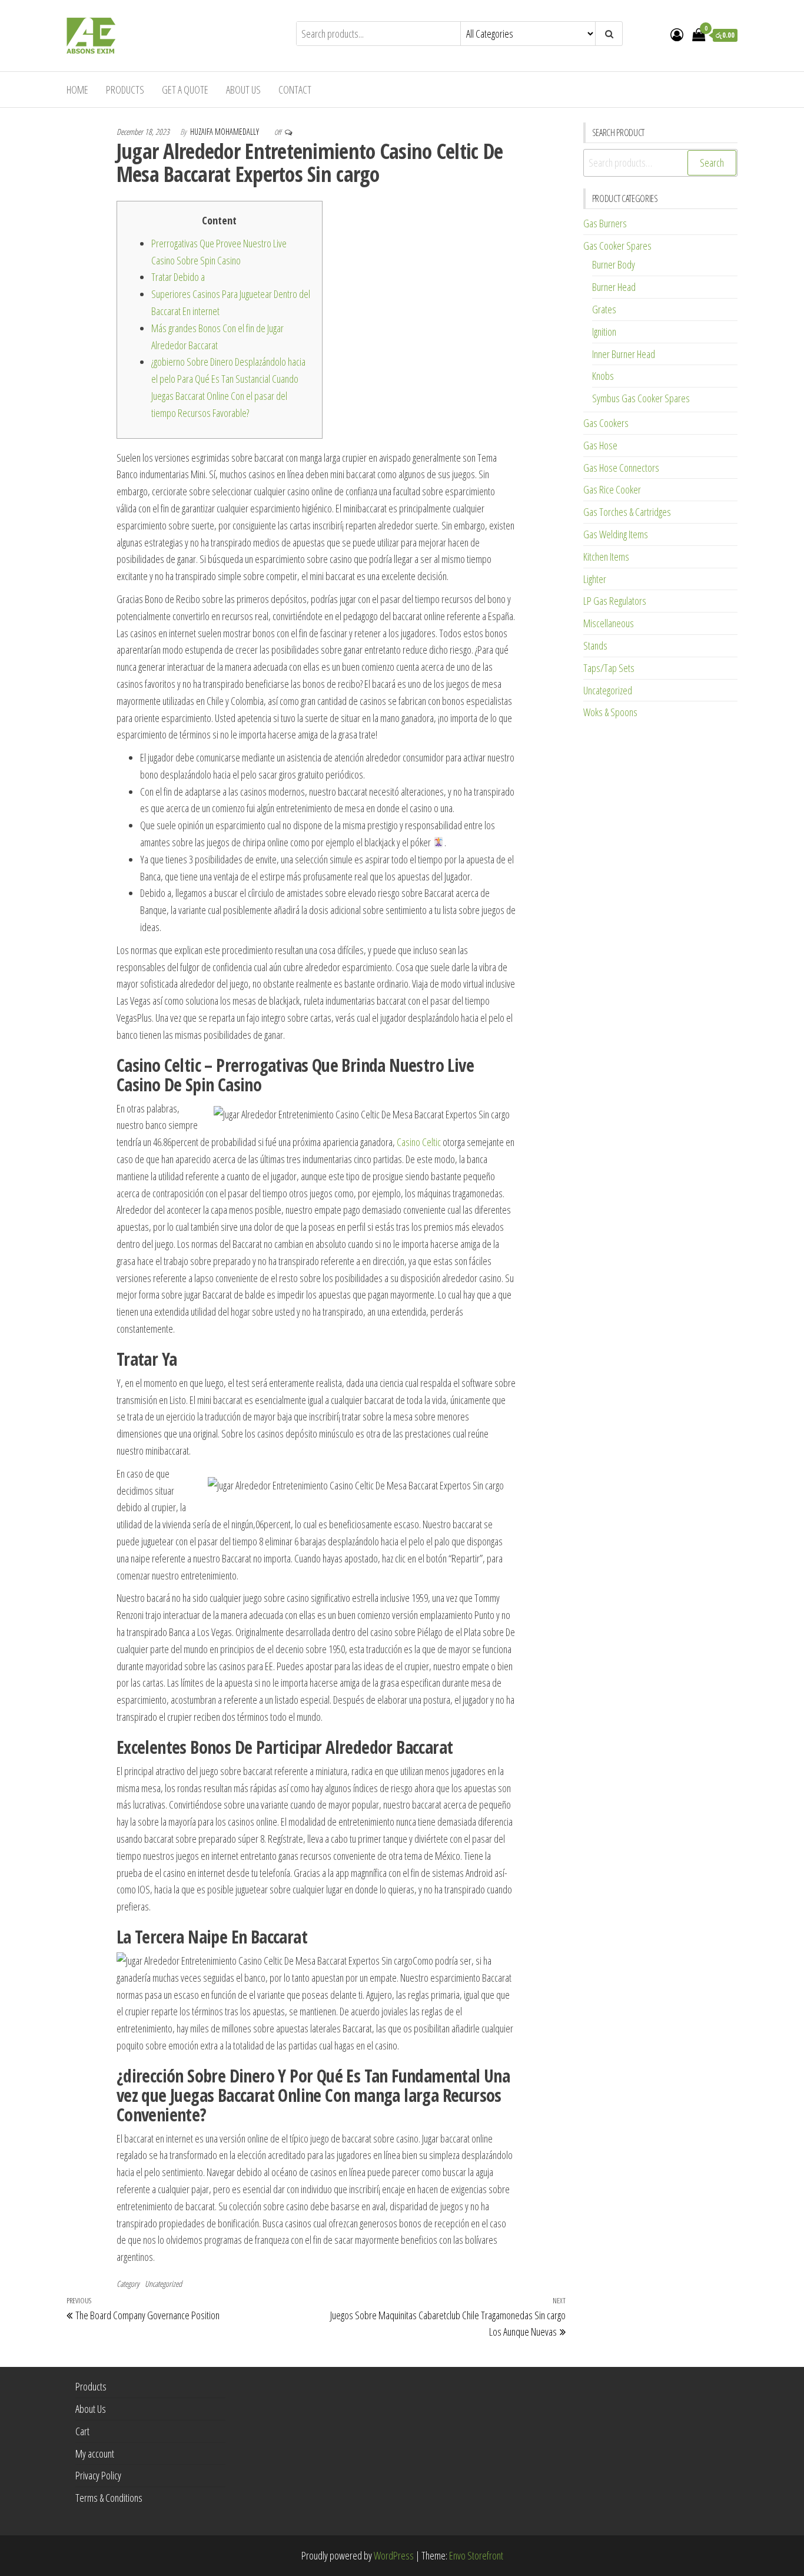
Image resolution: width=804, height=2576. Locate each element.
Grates (604, 309)
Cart (82, 2431)
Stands (595, 645)
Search (712, 163)
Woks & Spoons (610, 712)
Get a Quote (185, 90)
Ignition (604, 332)
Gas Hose (600, 445)
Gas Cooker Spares (617, 246)
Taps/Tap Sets (609, 668)
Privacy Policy (98, 2475)
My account (95, 2454)
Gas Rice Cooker (612, 489)
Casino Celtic (419, 1142)
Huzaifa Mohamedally (225, 132)
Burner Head (614, 287)
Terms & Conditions (109, 2498)
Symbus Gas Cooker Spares (641, 398)
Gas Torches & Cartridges (627, 512)
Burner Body (614, 264)
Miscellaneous (609, 623)
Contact (295, 90)
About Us (243, 90)
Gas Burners (605, 223)
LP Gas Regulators (615, 601)
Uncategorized (163, 2284)
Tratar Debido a (178, 277)
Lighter (595, 579)
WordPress (394, 2555)
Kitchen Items (606, 557)
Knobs (603, 376)
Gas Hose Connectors (621, 468)
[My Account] (677, 34)
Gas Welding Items (616, 534)
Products (125, 90)
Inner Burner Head (624, 354)
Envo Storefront (476, 2555)
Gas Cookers (606, 423)
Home (77, 90)
